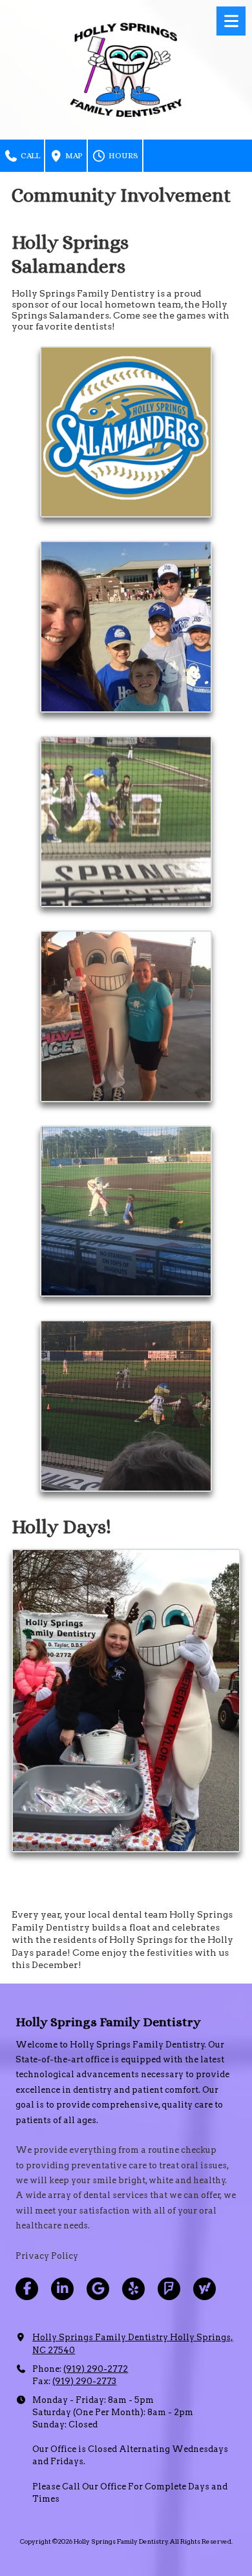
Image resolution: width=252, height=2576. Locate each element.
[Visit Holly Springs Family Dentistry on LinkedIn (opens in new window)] (62, 2289)
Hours (122, 155)
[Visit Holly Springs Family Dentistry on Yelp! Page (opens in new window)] (133, 2289)
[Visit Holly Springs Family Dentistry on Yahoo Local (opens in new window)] (205, 2289)
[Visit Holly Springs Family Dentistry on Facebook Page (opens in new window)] (27, 2289)
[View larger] (126, 432)
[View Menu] (231, 21)
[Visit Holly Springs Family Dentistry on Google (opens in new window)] (98, 2289)
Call (29, 155)
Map (73, 155)
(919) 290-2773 (84, 2381)
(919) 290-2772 (96, 2369)
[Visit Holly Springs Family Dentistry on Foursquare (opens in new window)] (169, 2289)
